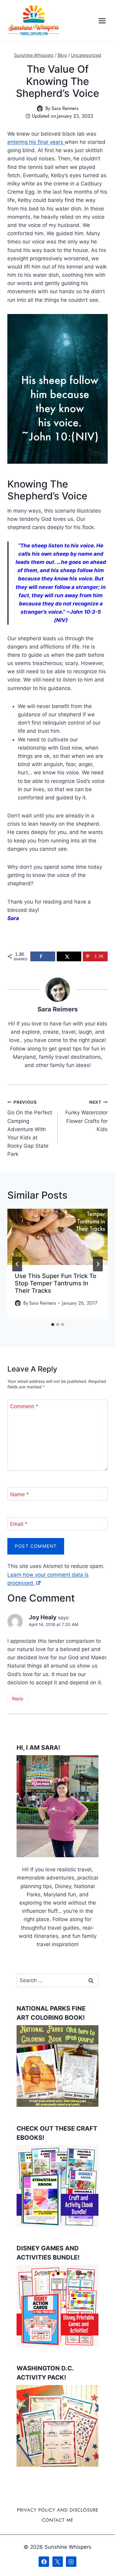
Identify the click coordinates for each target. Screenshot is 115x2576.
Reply (18, 1699)
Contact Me (58, 2520)
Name (20, 1494)
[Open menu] (102, 21)
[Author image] (40, 108)
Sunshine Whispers (34, 55)
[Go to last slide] (17, 1264)
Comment (24, 1406)
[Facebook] (44, 2562)
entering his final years (36, 142)
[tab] (53, 1325)
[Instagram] (71, 2562)
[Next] (98, 1264)
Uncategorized (86, 55)
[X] (58, 2562)
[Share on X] (69, 956)
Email (19, 1524)
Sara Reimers (65, 108)
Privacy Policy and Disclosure (58, 2510)
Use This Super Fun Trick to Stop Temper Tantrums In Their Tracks (56, 1283)
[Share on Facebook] (43, 956)
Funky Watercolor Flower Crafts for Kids (86, 1116)
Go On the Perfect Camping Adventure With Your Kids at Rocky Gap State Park (30, 1129)
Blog (62, 55)
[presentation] (57, 1237)
